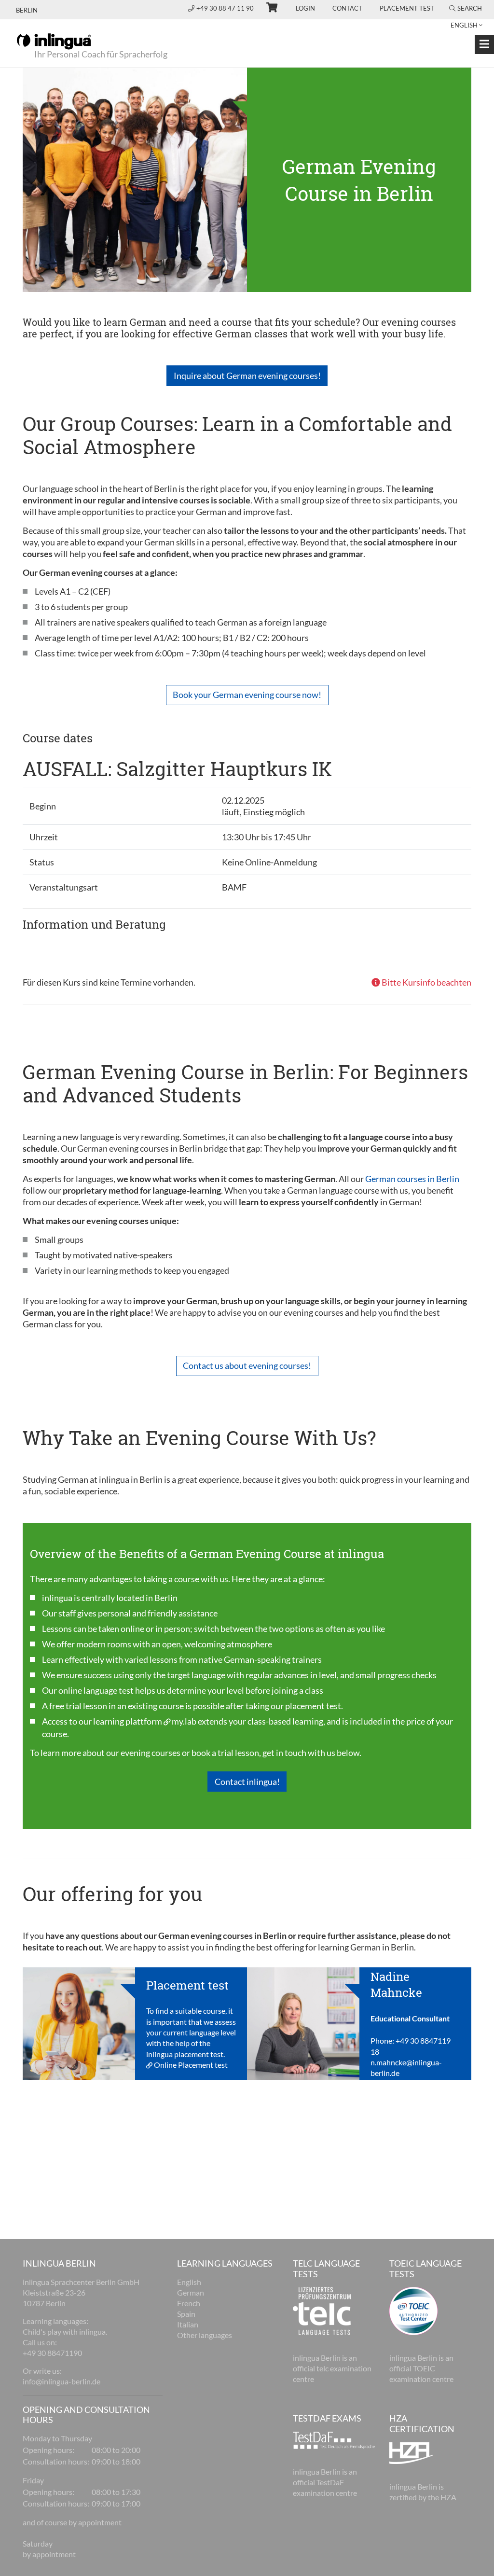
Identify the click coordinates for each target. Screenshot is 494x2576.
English (189, 2282)
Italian (188, 2324)
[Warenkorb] (268, 9)
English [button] (464, 25)
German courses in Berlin (412, 1179)
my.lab (184, 1721)
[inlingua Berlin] (54, 41)
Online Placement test (191, 2065)
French (189, 2303)
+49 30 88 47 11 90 (226, 8)
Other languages (205, 2335)
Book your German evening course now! (247, 695)
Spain (186, 2314)
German (191, 2292)
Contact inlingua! (247, 1782)
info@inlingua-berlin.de (62, 2381)
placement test (313, 1706)
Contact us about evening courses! (247, 1365)
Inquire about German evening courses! (247, 376)
